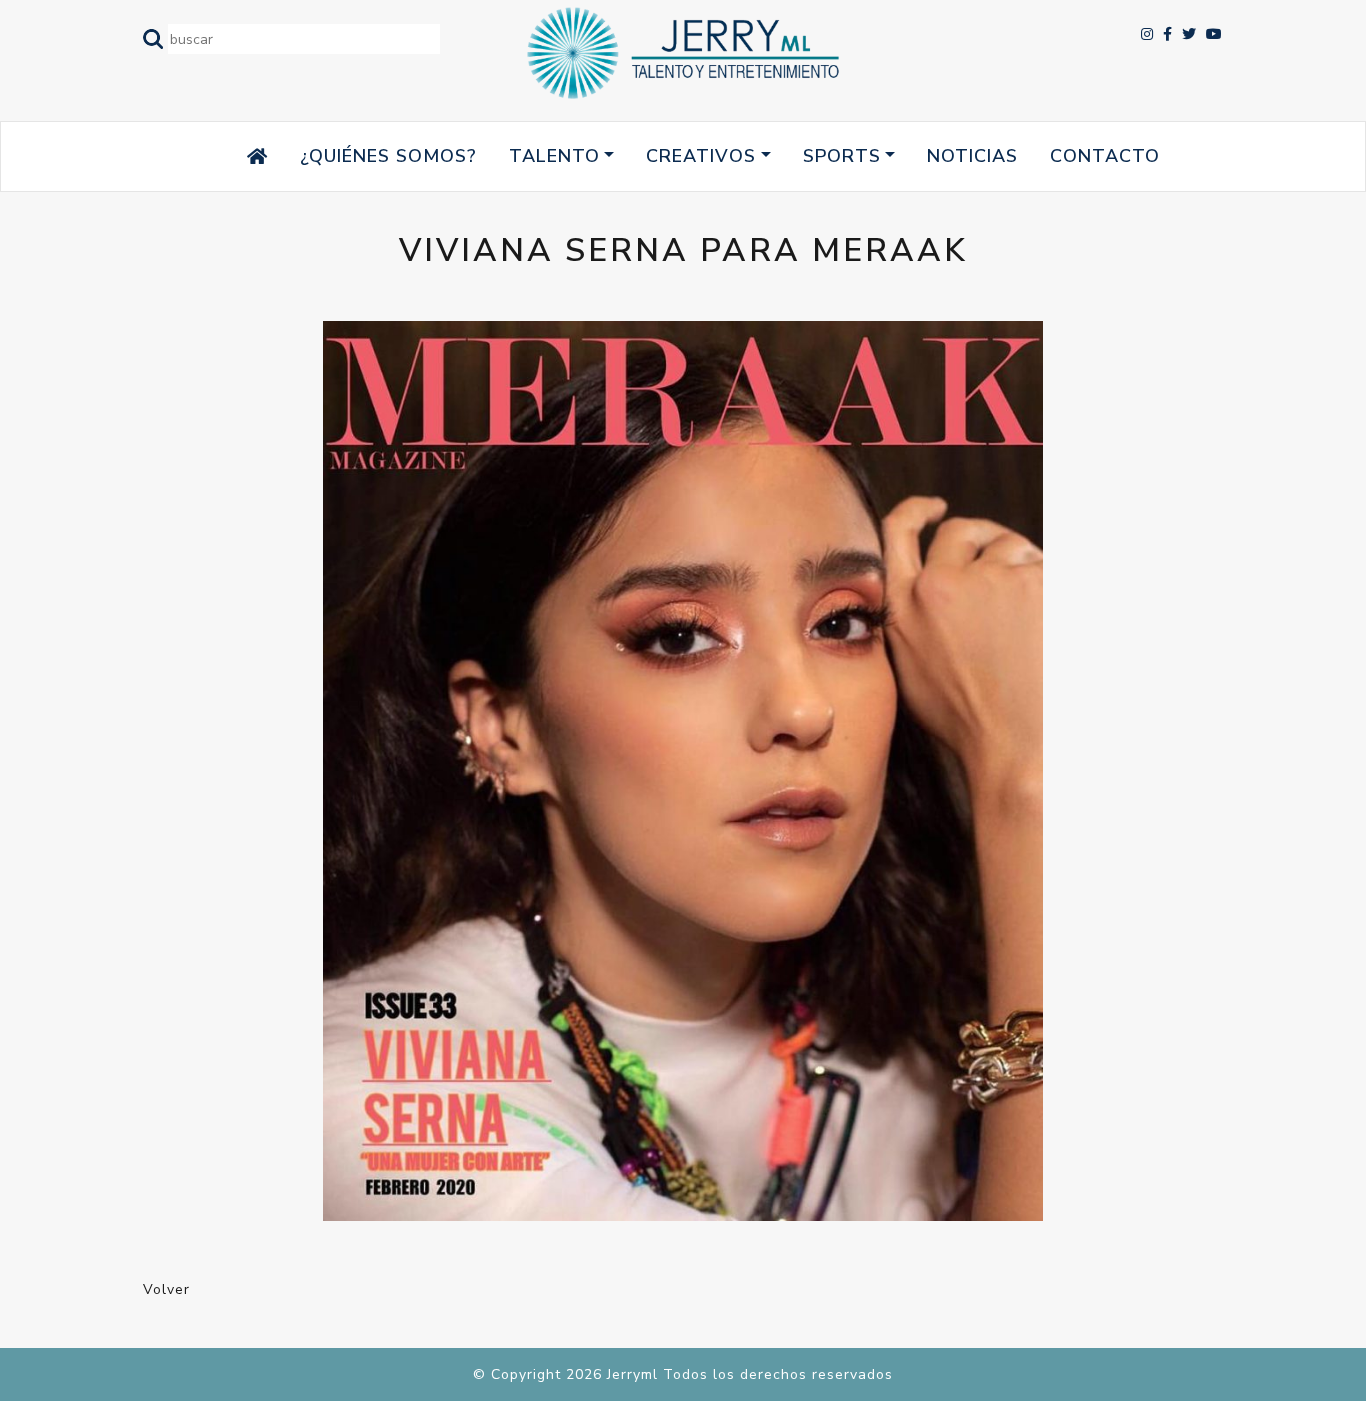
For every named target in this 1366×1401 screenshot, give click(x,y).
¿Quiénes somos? (388, 156)
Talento (554, 156)
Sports (842, 156)
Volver (166, 1289)
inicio (218, 156)
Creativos (701, 156)
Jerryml (632, 1374)
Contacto (1105, 156)
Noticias (972, 156)
